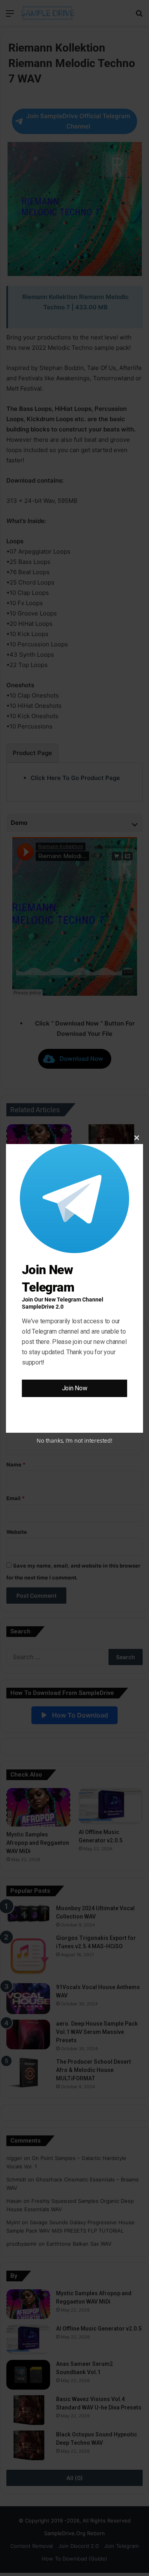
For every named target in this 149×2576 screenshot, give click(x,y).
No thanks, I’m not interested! (74, 1440)
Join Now (75, 1388)
